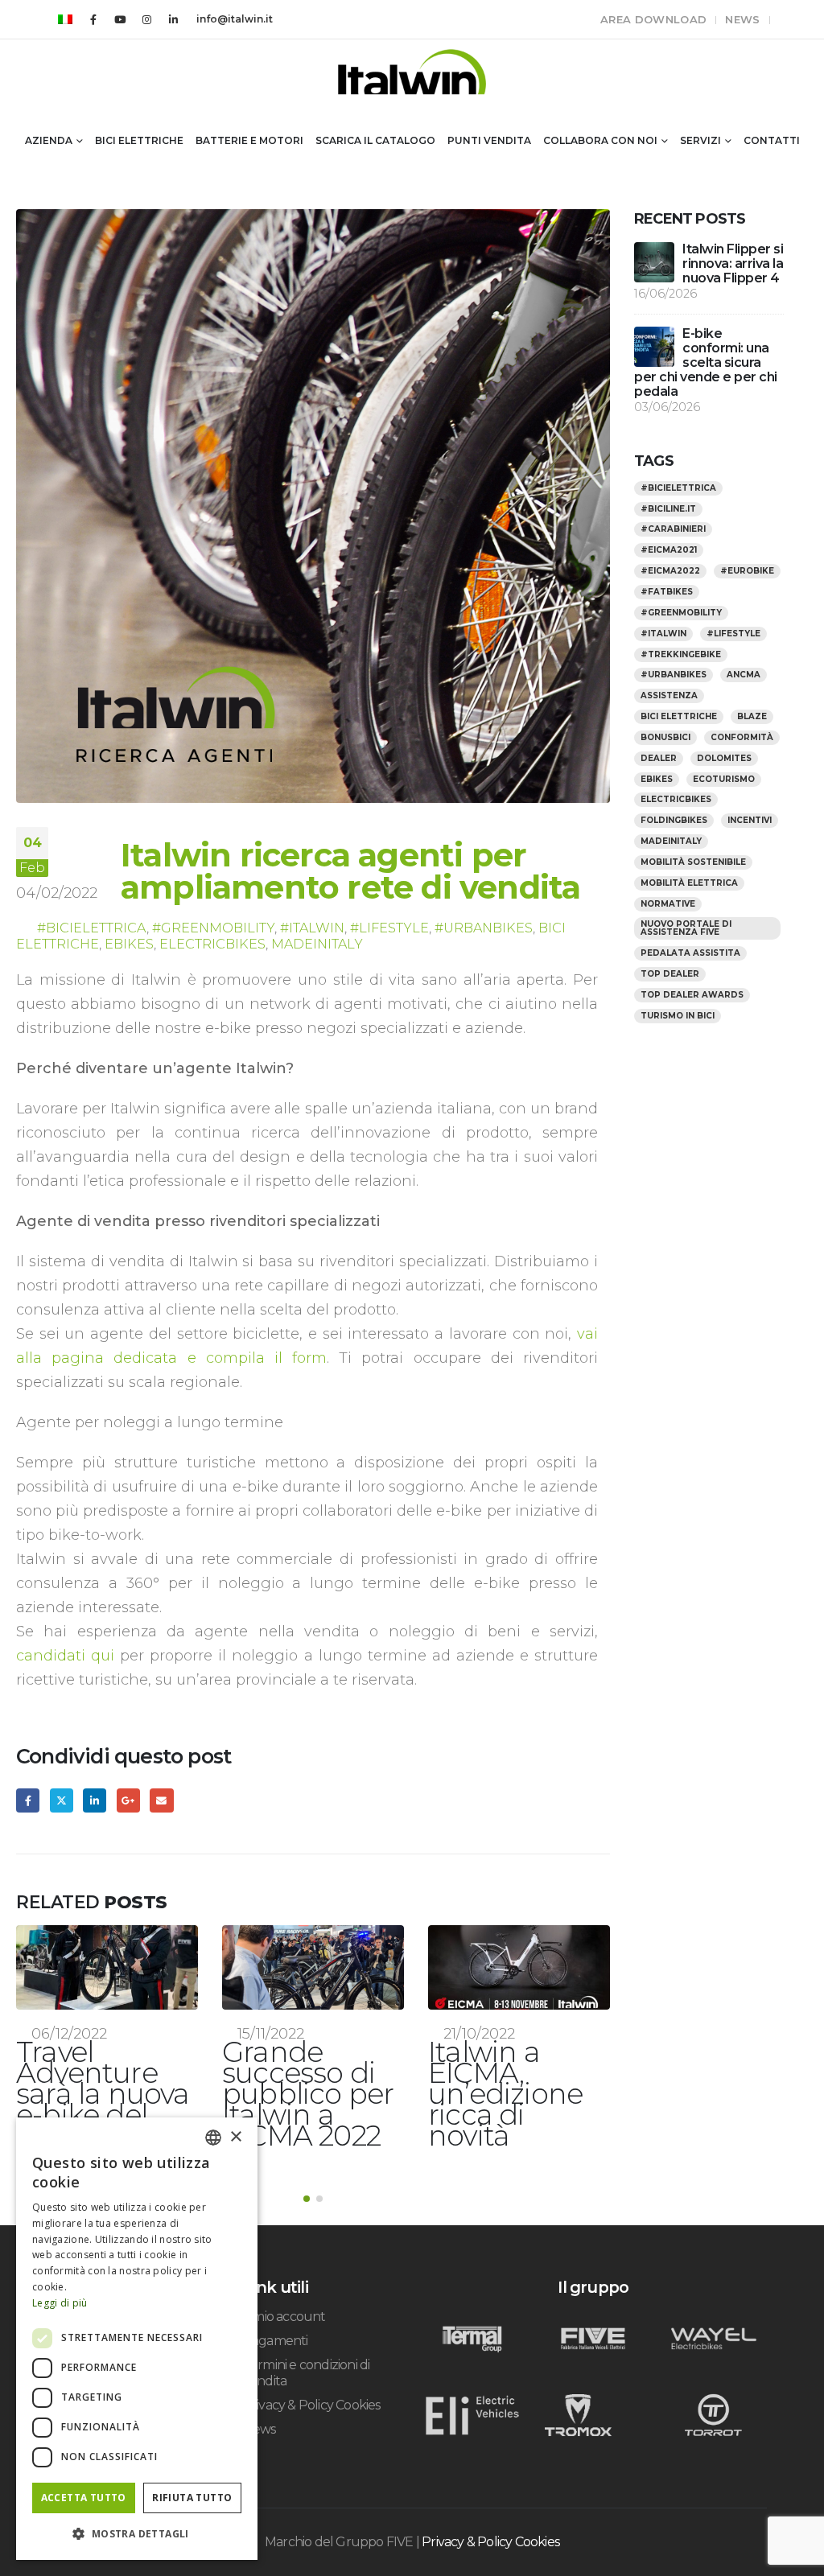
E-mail (161, 1800)
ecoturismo (724, 779)
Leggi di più (60, 2303)
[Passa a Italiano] (65, 19)
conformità (742, 737)
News (742, 19)
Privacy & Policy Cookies (312, 2384)
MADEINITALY (317, 944)
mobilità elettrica (689, 883)
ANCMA (744, 675)
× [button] (235, 2137)
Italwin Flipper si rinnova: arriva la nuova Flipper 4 (733, 263)
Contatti (772, 140)
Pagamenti (276, 2320)
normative (668, 904)
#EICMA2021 (669, 550)
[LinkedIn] (173, 19)
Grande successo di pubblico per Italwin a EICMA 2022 (102, 2094)
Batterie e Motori (249, 140)
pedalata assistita (690, 953)
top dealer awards (692, 995)
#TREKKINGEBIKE (681, 654)
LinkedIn (95, 1800)
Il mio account (284, 2296)
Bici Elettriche (139, 140)
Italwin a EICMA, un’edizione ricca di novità (299, 2094)
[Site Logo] (412, 72)
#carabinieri (673, 529)
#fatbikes (667, 592)
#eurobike (747, 571)
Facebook (28, 1800)
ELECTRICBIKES (212, 944)
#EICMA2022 (670, 571)
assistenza (669, 695)
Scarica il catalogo (375, 140)
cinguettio (62, 1800)
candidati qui (65, 1656)
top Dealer (670, 974)
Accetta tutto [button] (84, 2498)
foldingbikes (674, 820)
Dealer (659, 758)
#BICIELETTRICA (92, 928)
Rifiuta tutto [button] (192, 2498)
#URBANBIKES (484, 928)
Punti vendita (489, 140)
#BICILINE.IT (668, 509)
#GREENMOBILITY (213, 928)
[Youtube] (120, 19)
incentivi (750, 820)
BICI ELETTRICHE (679, 716)
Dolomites (724, 758)
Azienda (49, 140)
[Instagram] (146, 19)
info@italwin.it (235, 19)
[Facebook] (93, 19)
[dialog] (137, 2339)
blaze (752, 716)
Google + (128, 1800)
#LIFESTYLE (389, 928)
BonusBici (665, 737)
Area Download (653, 19)
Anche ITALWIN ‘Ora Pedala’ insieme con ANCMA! (516, 2094)
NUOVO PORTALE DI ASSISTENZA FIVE (686, 928)
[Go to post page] (107, 1967)
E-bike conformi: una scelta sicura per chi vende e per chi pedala (706, 362)
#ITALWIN (312, 928)
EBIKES (129, 944)
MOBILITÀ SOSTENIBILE (693, 862)
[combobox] (213, 2138)
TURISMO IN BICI (678, 1016)
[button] (307, 2178)
